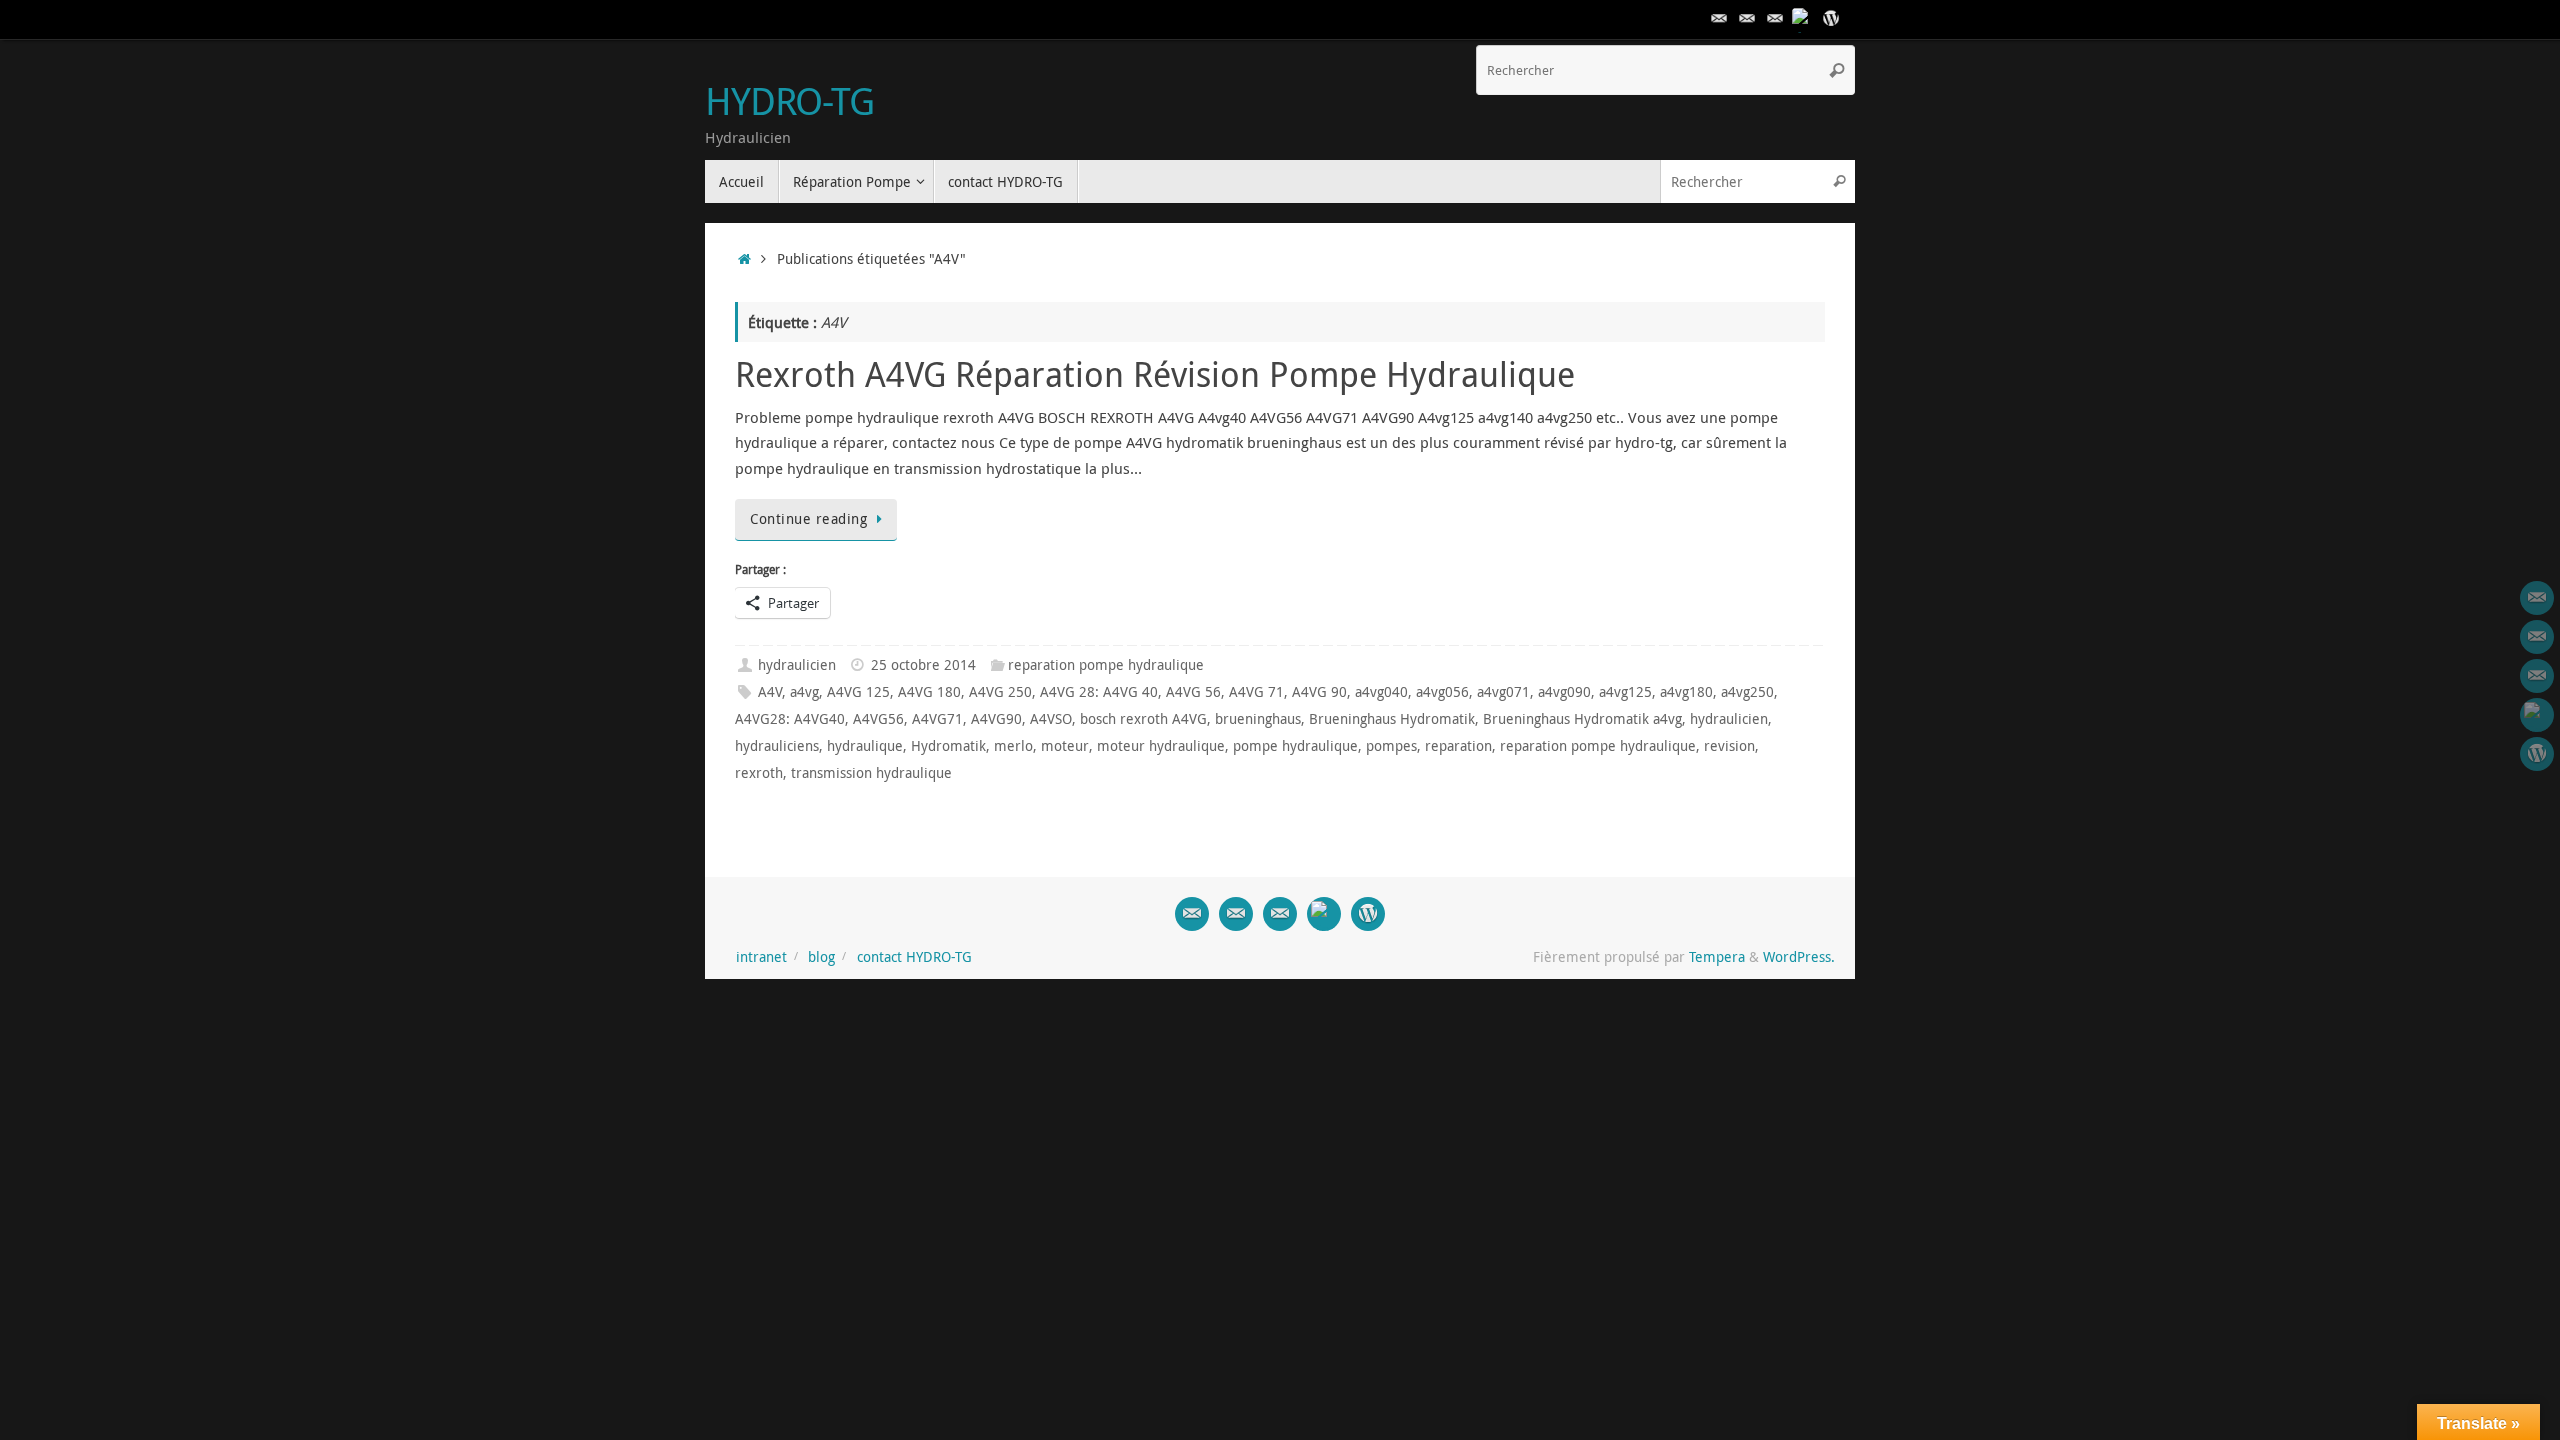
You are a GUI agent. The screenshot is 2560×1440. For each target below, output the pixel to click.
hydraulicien (797, 665)
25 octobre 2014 (923, 665)
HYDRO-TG (789, 101)
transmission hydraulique (871, 773)
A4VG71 (937, 719)
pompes (1391, 746)
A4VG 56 (1193, 692)
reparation (1458, 746)
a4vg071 (1503, 692)
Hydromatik (948, 746)
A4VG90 (996, 719)
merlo (1013, 746)
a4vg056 (1442, 692)
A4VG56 (878, 719)
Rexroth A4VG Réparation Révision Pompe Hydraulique (1155, 374)
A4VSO (1051, 719)
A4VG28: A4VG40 (790, 719)
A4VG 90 (1319, 692)
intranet (761, 957)
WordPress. (1799, 957)
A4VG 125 (858, 692)
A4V (770, 692)
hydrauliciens (777, 746)
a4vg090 (1564, 692)
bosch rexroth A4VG (1143, 719)
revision (1729, 746)
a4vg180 (1686, 692)
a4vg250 (1747, 692)
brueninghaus (1258, 719)
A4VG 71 (1256, 692)
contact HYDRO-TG (914, 957)
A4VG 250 (1000, 692)
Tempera (1717, 957)
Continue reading (808, 519)
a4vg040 (1381, 692)
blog (821, 957)
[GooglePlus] (1803, 19)
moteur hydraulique (1161, 746)
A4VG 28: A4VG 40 (1099, 692)
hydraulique (865, 746)
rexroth (759, 773)
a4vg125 (1625, 692)
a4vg (804, 692)
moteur (1065, 746)
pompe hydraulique (1295, 746)
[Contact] (1719, 19)
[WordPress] (1831, 19)
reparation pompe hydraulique (1106, 665)
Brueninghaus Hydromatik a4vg (1582, 719)
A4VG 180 (929, 692)
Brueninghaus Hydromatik (1392, 719)
